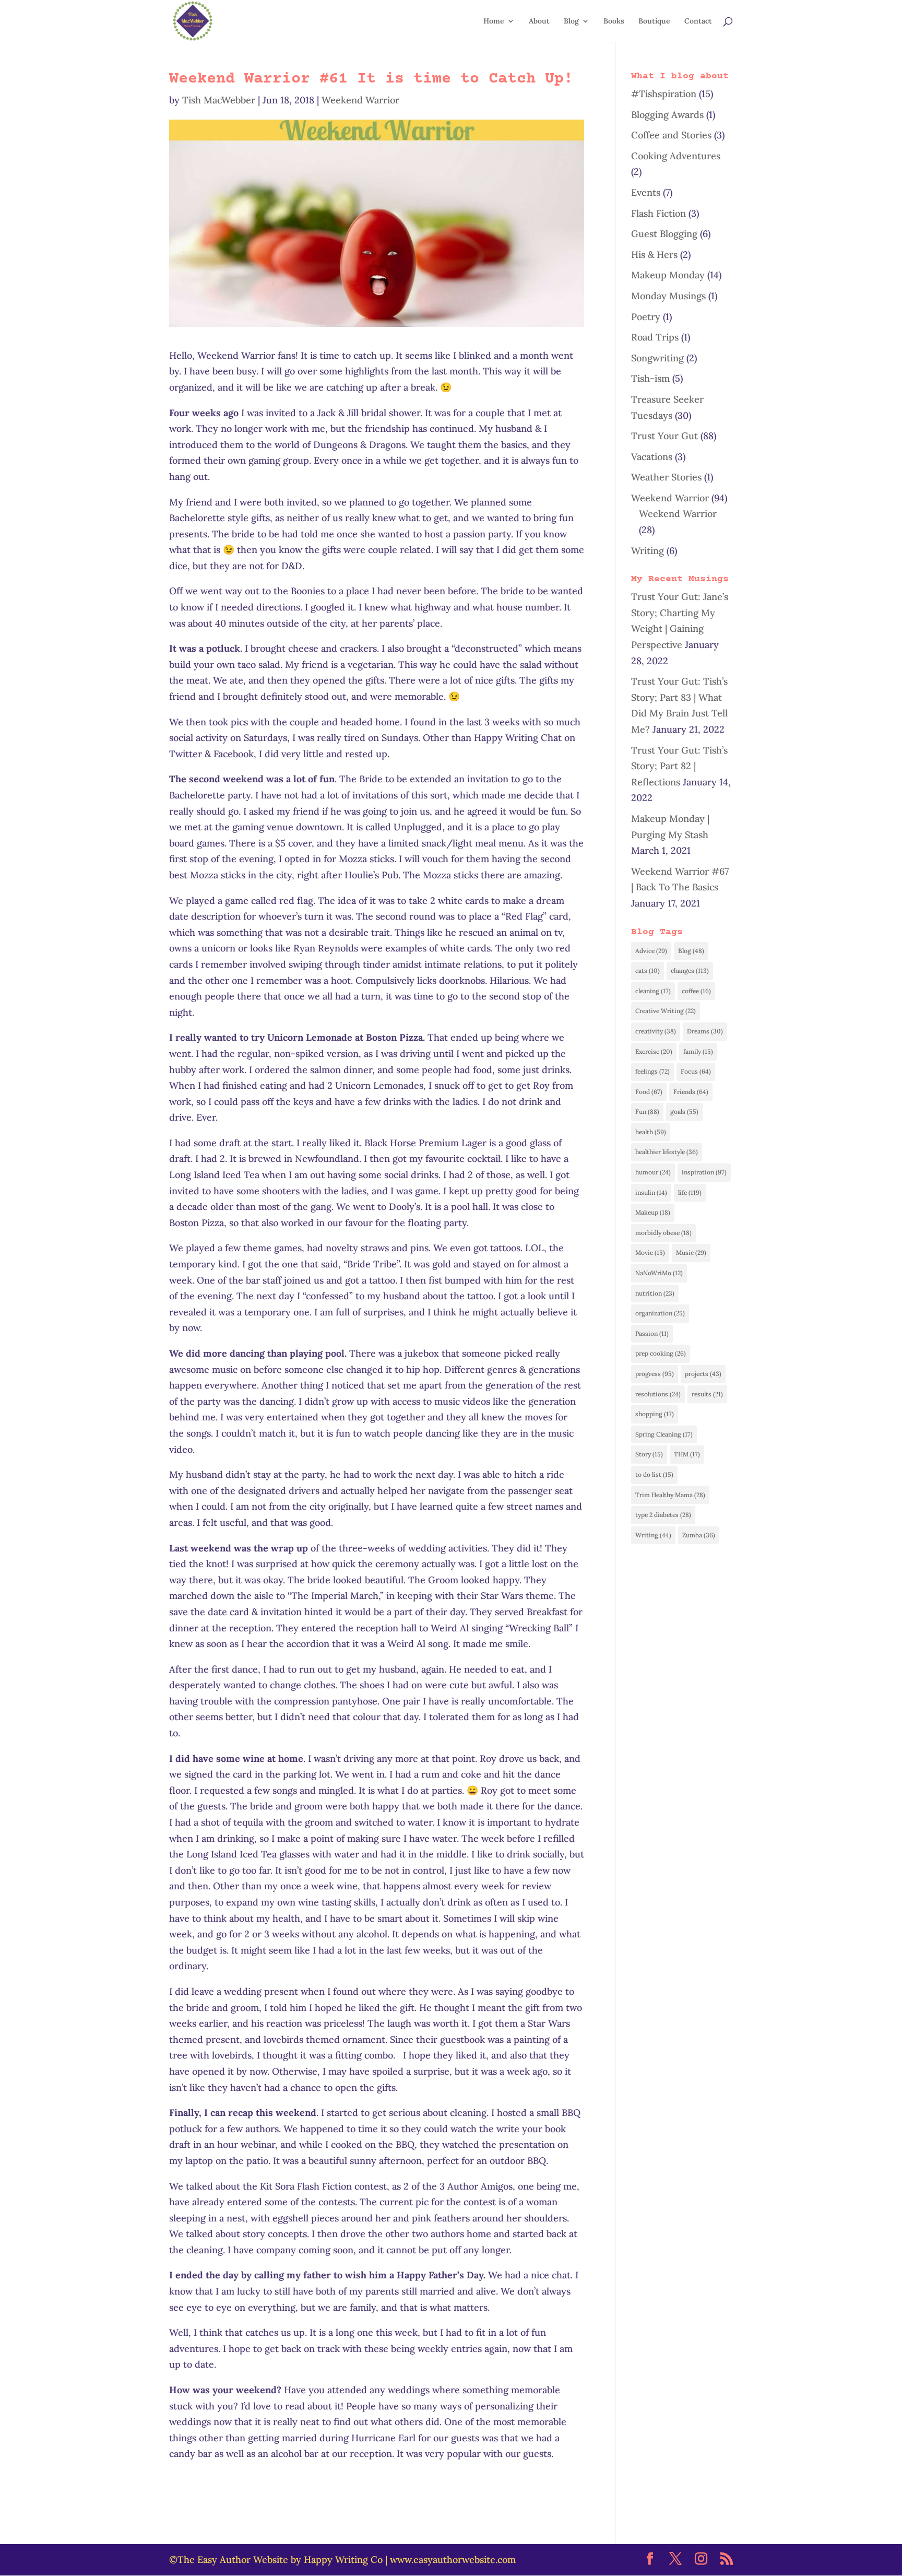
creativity (656, 1031)
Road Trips (655, 337)
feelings (652, 1071)
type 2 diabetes (663, 1515)
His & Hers (654, 255)
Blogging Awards (667, 115)
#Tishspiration (664, 94)
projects (703, 1374)
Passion (652, 1333)
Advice (651, 951)
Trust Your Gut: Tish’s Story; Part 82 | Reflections (679, 766)
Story (649, 1454)
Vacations (652, 457)
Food (649, 1092)
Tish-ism (650, 378)
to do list (654, 1474)
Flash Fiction (658, 213)
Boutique (654, 21)
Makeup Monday (668, 275)
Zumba (699, 1535)
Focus (696, 1071)
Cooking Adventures (676, 156)
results (707, 1394)
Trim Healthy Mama (670, 1495)
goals (684, 1111)
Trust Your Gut (664, 436)
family (698, 1051)
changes (690, 971)
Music (691, 1252)
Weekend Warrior (360, 100)
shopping (655, 1414)
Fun (647, 1111)
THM (687, 1454)
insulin (651, 1192)
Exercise (654, 1051)
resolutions (658, 1394)
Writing (648, 551)
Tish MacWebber (219, 100)
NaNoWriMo (659, 1273)
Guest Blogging (664, 234)
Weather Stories (666, 477)
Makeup (653, 1212)
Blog (571, 21)
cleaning (653, 991)
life (690, 1192)
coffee (696, 991)
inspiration (704, 1172)
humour (653, 1172)
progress (655, 1374)
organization (660, 1313)
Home (494, 21)
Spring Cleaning (664, 1434)
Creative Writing (666, 1011)
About (539, 21)
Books (614, 21)
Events (646, 192)
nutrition (655, 1293)
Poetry (646, 317)
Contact (698, 21)
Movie (650, 1252)
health (651, 1132)
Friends (691, 1092)
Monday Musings (668, 296)
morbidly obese (663, 1233)
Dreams (705, 1031)
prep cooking (661, 1353)
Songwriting (657, 358)
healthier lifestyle (667, 1152)
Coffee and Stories (671, 135)
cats (648, 971)
